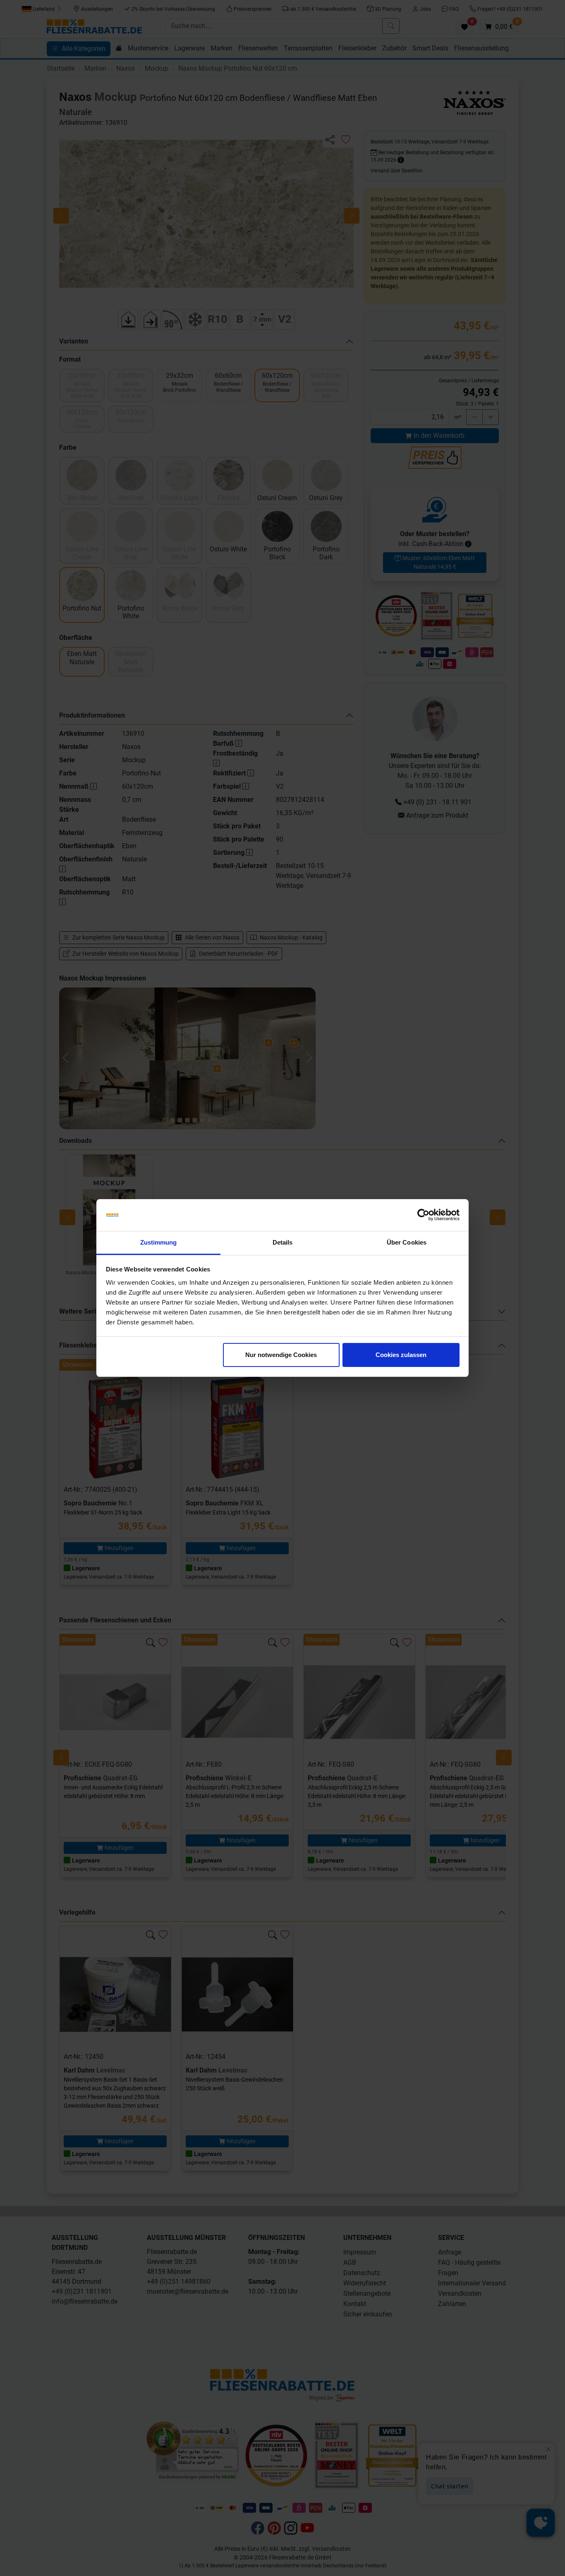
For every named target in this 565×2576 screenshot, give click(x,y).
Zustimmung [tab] (159, 1242)
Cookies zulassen (401, 1355)
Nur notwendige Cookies (281, 1355)
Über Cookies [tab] (407, 1242)
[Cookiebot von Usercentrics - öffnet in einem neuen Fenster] (423, 1215)
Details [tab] (283, 1242)
